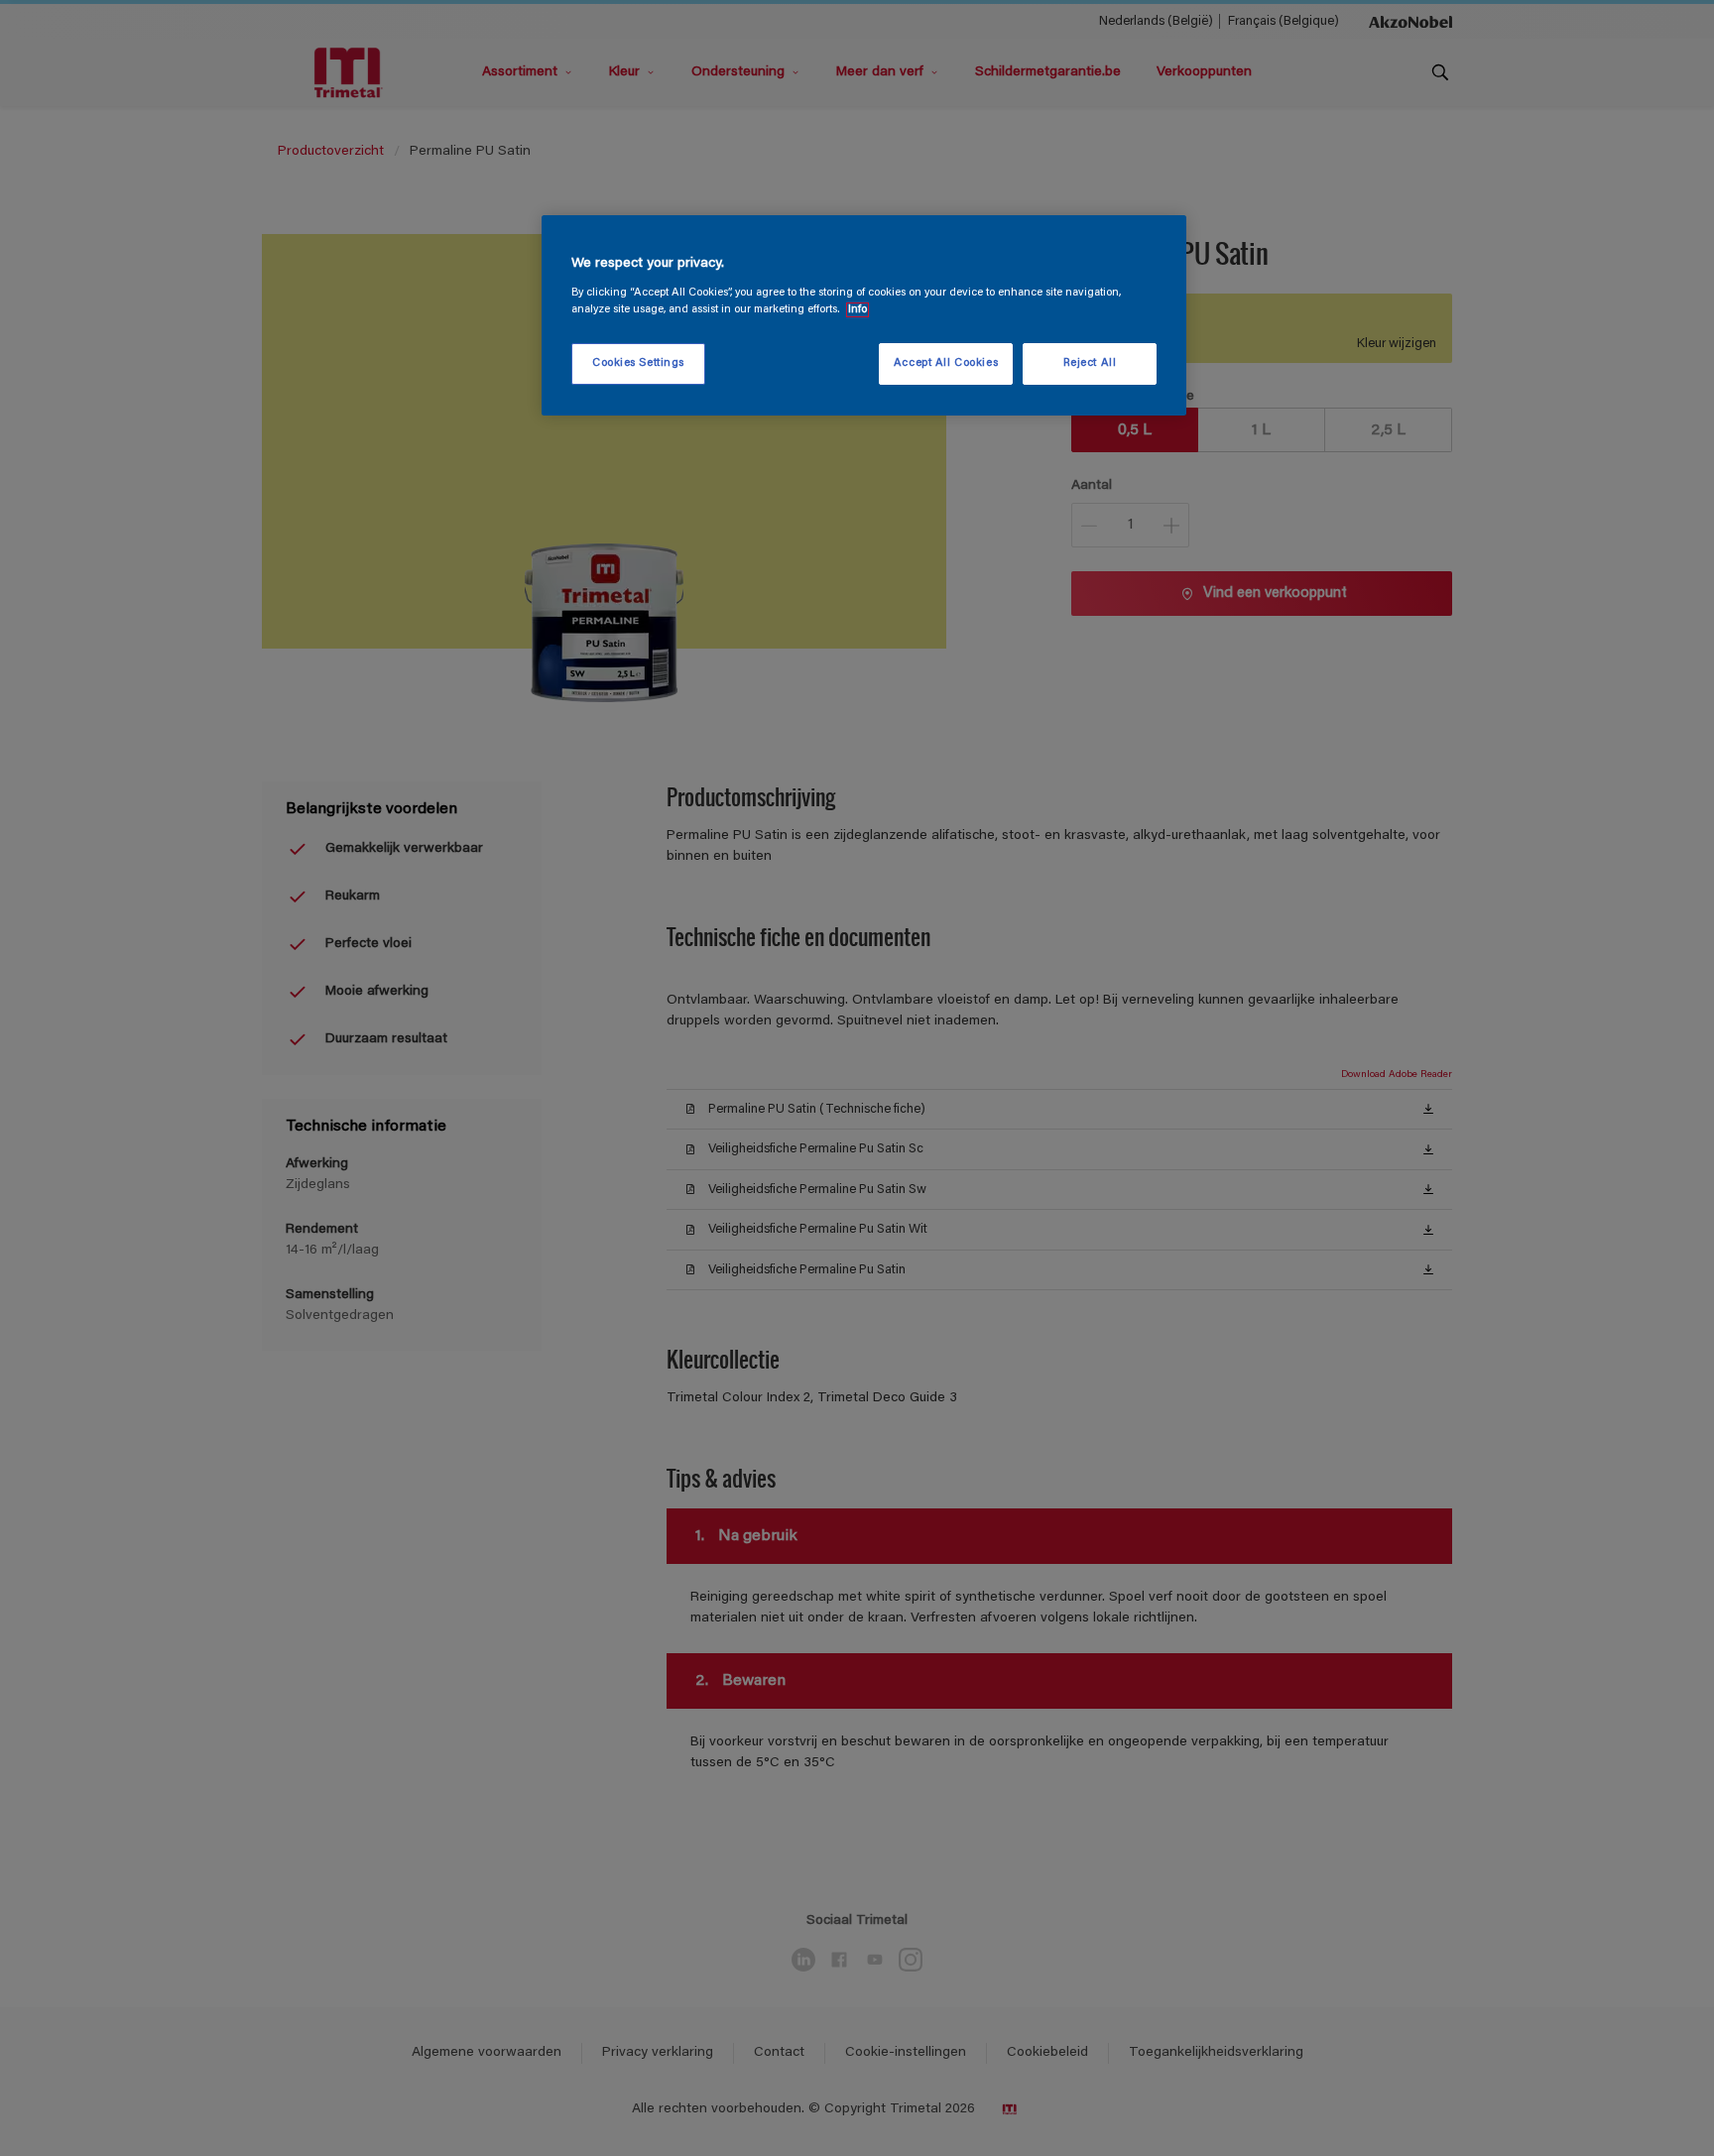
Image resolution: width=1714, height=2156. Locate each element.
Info (857, 310)
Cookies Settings (638, 363)
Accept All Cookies (946, 363)
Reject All (1090, 363)
